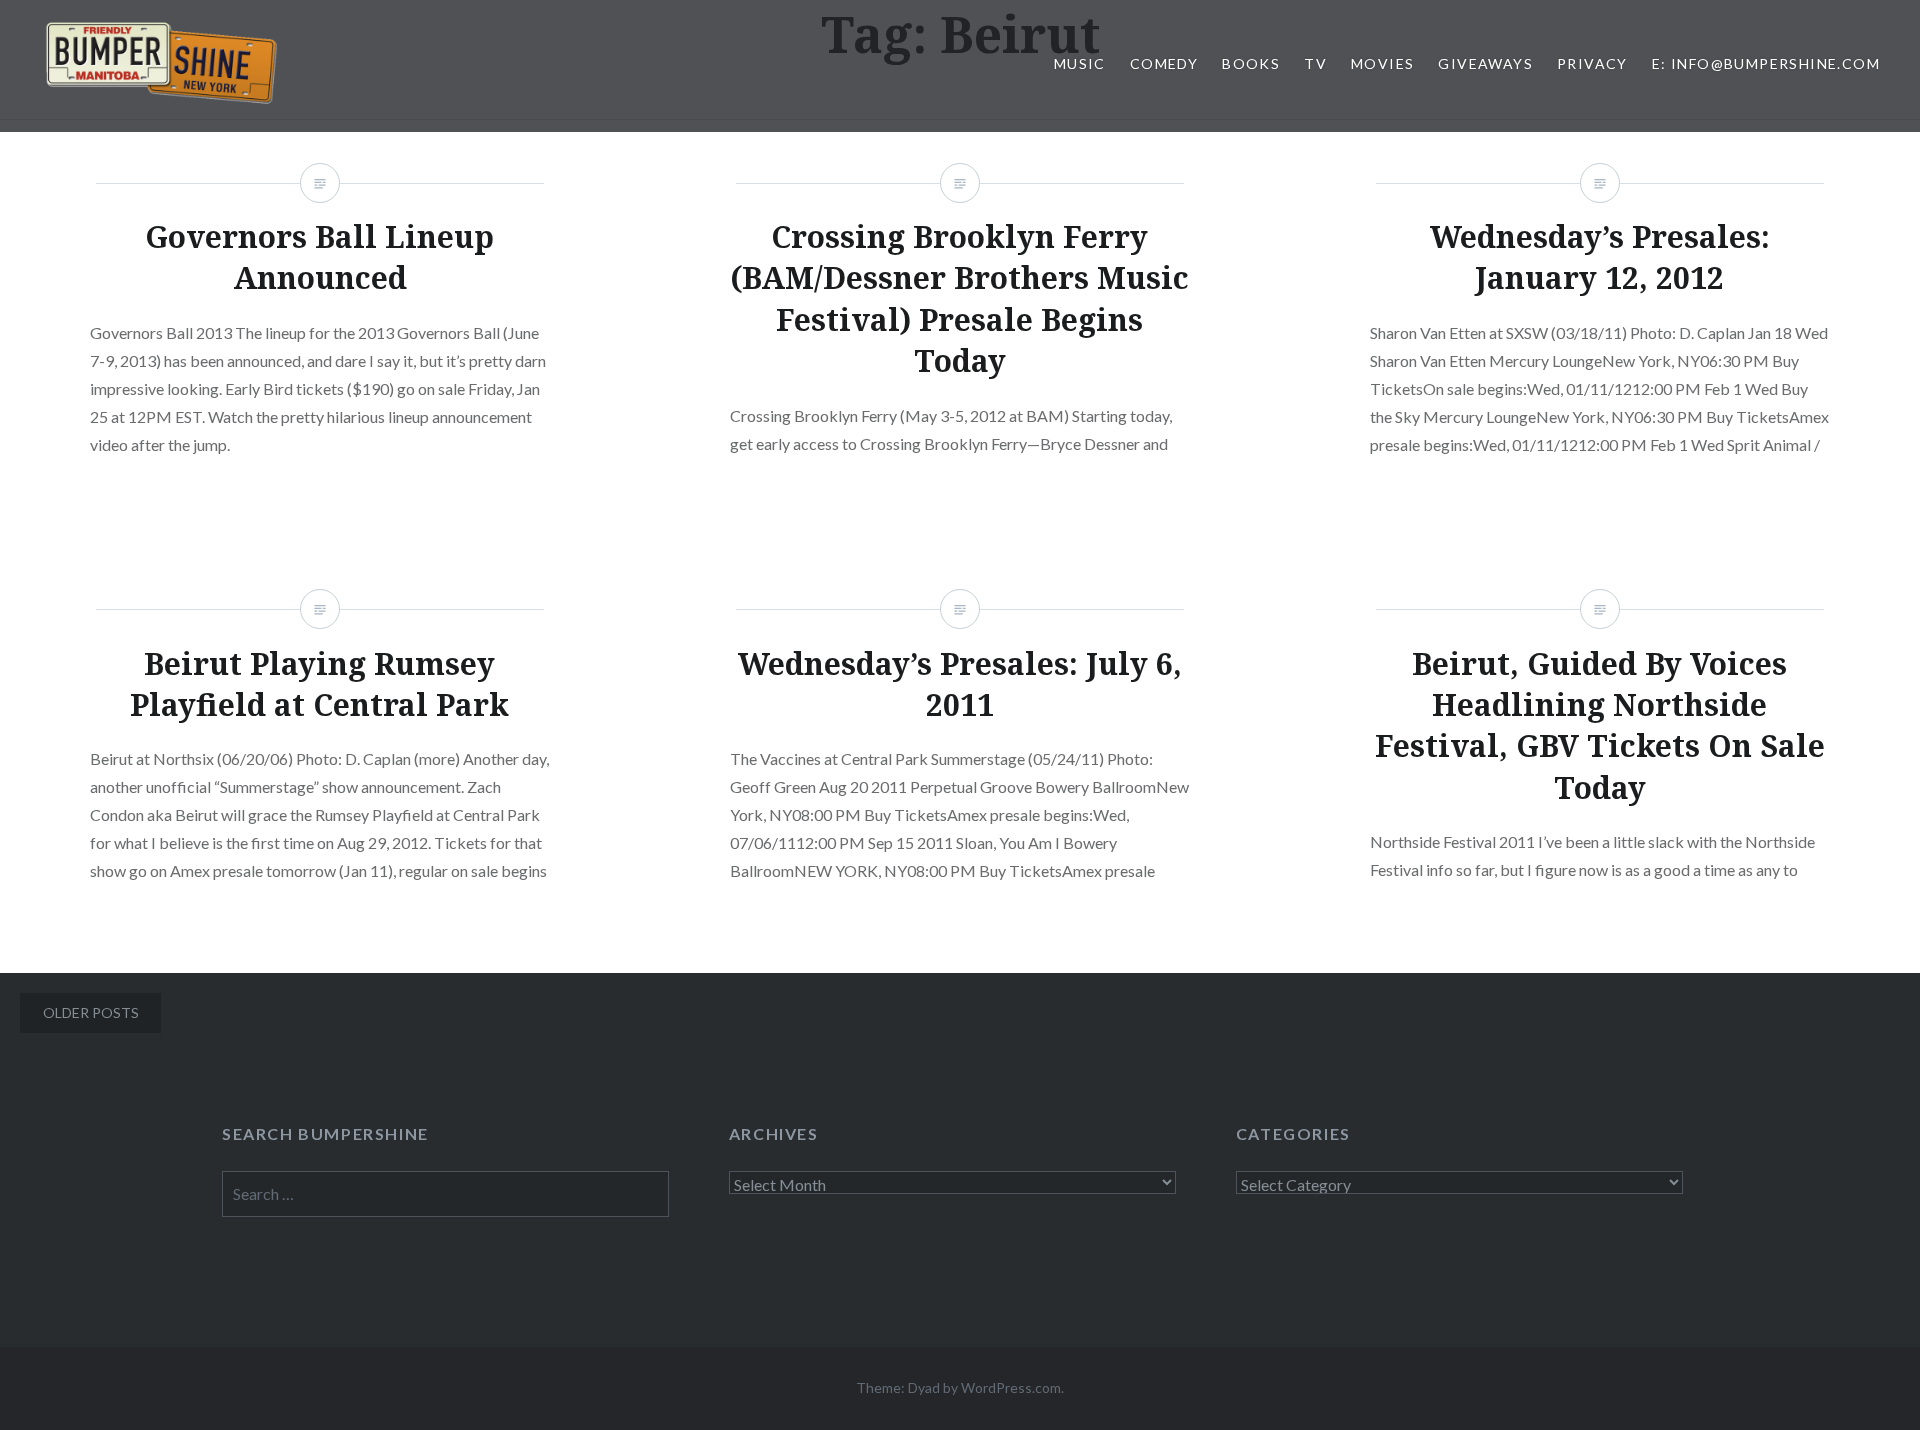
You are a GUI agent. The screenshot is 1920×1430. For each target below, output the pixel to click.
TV (1315, 63)
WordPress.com (1011, 1387)
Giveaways (1485, 63)
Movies (1382, 63)
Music (1080, 63)
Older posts (91, 1012)
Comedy (1164, 63)
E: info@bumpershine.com (1766, 63)
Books (1251, 63)
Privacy (1592, 63)
